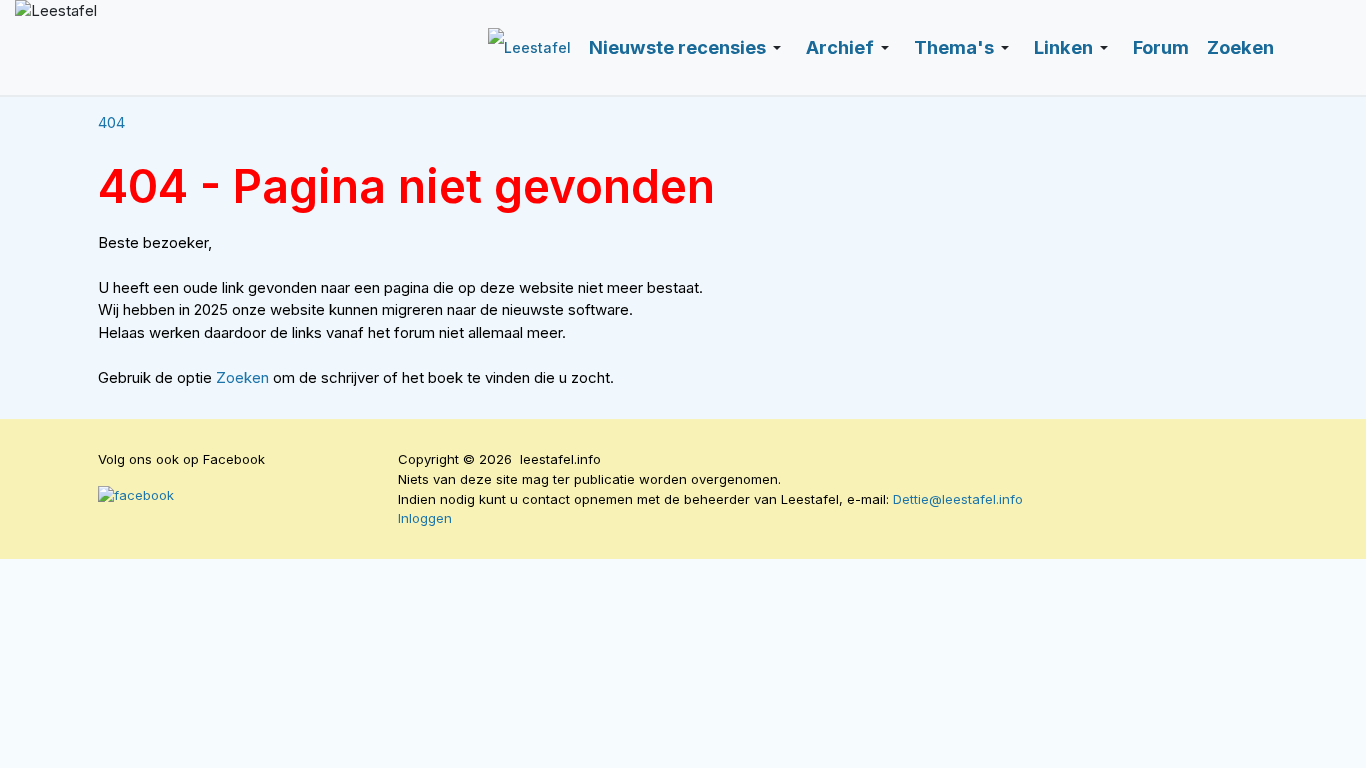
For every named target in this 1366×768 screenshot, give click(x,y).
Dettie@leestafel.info (958, 499)
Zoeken (244, 377)
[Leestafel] (220, 47)
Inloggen (425, 518)
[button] (688, 48)
